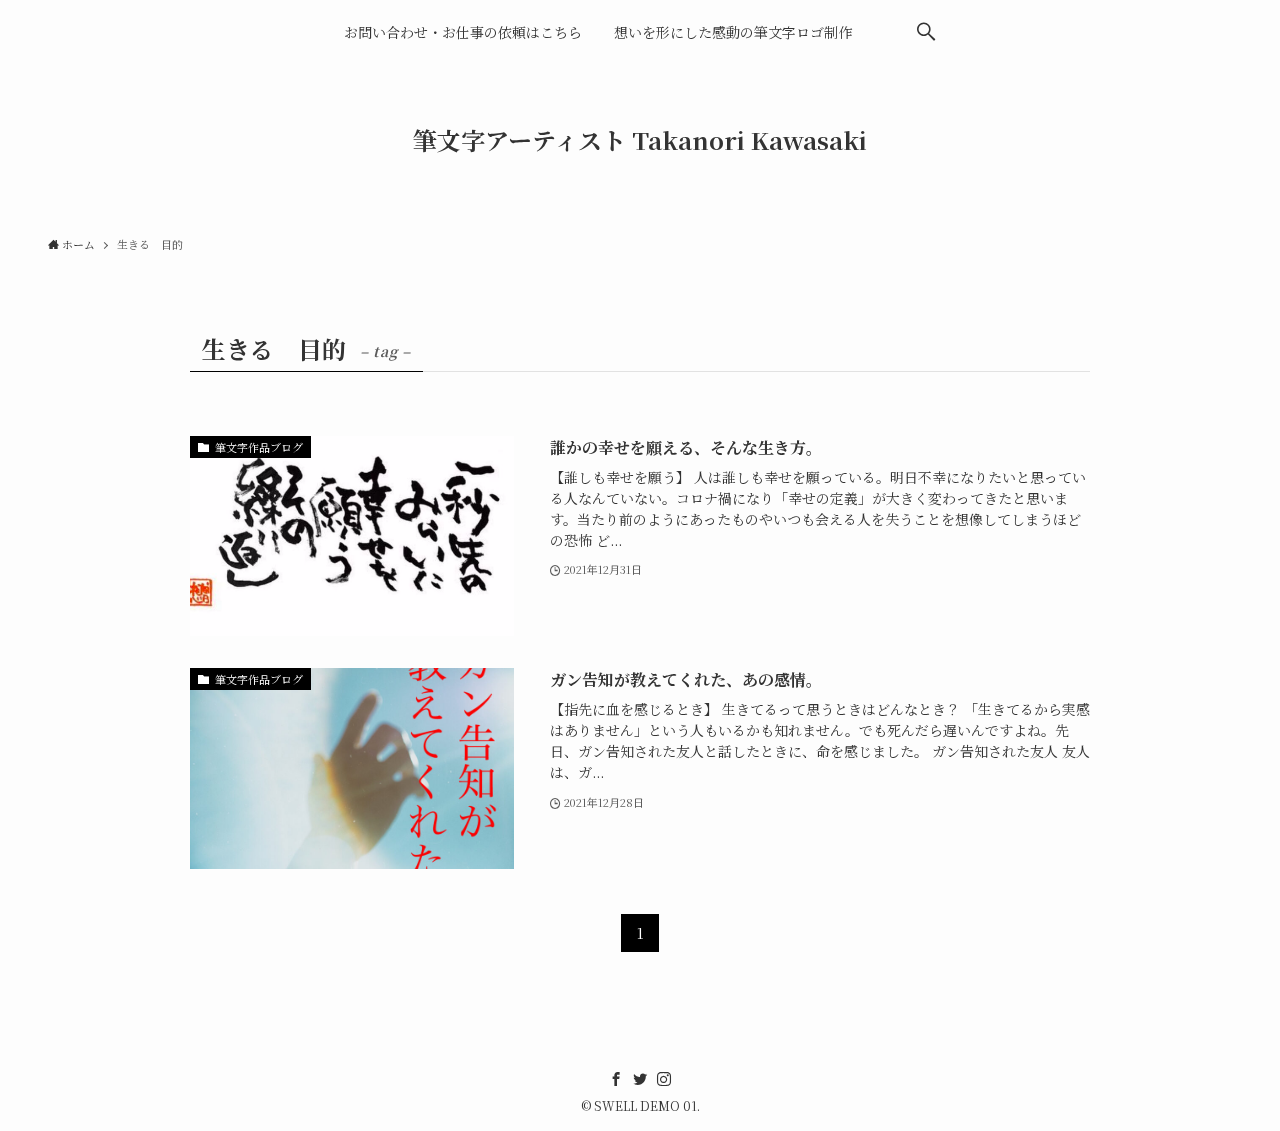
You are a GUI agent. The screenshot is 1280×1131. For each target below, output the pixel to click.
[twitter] (640, 1079)
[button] (926, 32)
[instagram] (664, 1079)
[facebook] (616, 1079)
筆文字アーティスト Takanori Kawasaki (640, 140)
